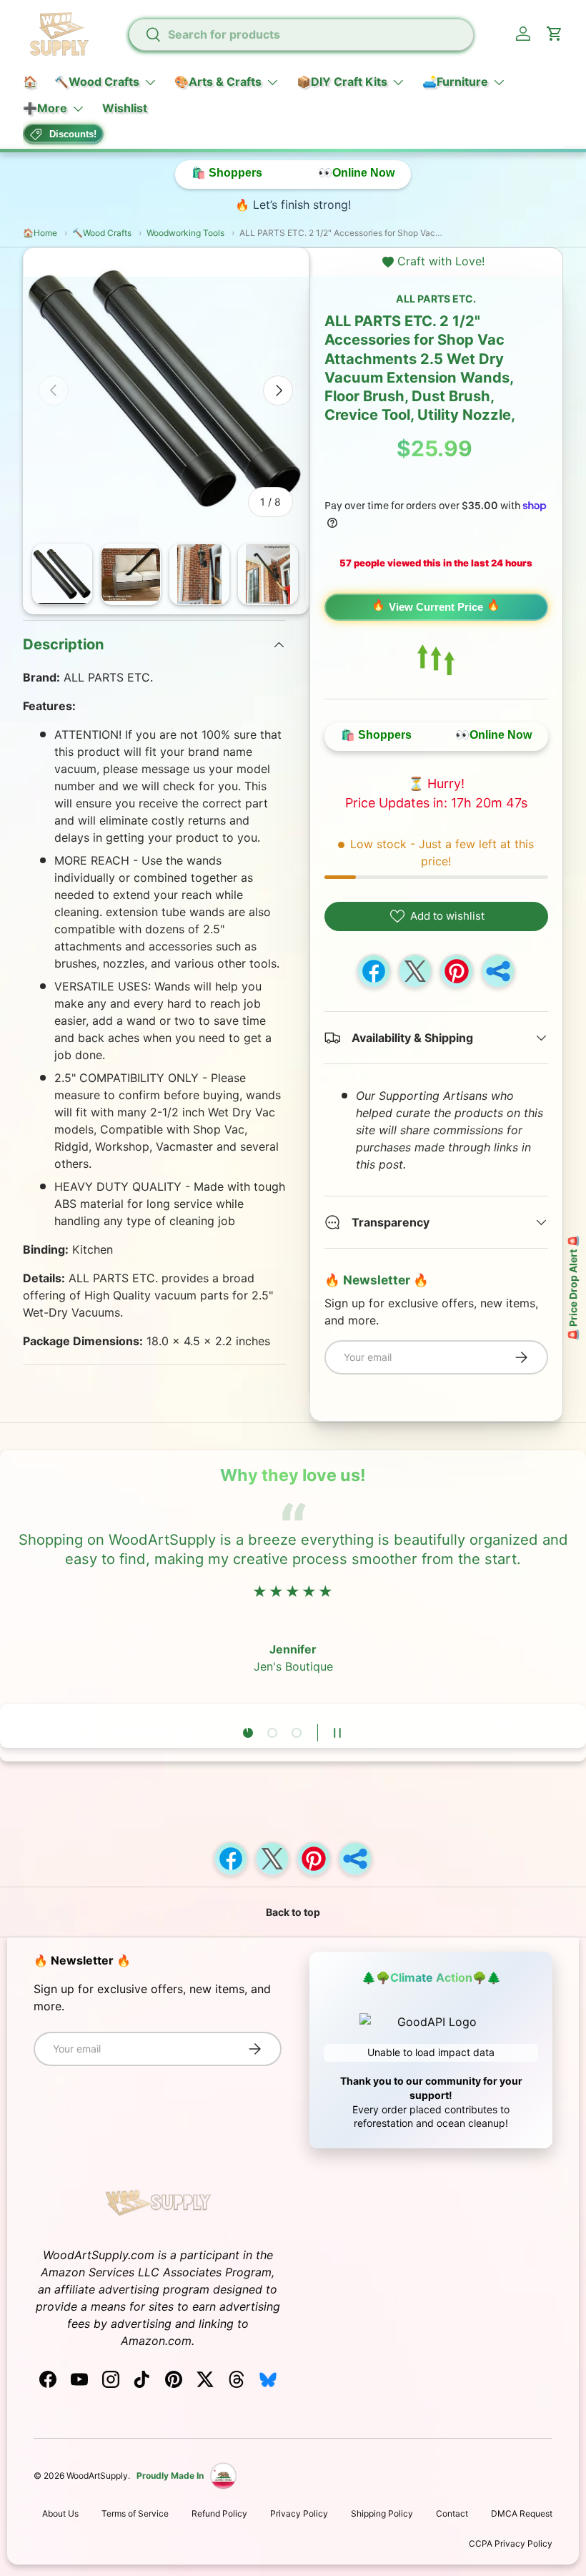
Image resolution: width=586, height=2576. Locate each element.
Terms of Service (135, 2513)
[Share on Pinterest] (457, 971)
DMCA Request (522, 2513)
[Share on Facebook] (374, 971)
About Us (60, 2513)
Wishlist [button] (125, 108)
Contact (452, 2513)
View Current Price (436, 607)
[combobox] (301, 34)
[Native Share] (498, 971)
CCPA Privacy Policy (511, 2543)
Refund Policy (219, 2513)
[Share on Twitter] (415, 971)
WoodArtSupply (97, 2476)
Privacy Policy (299, 2513)
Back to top (293, 1912)
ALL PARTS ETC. (436, 299)
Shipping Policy (382, 2513)
